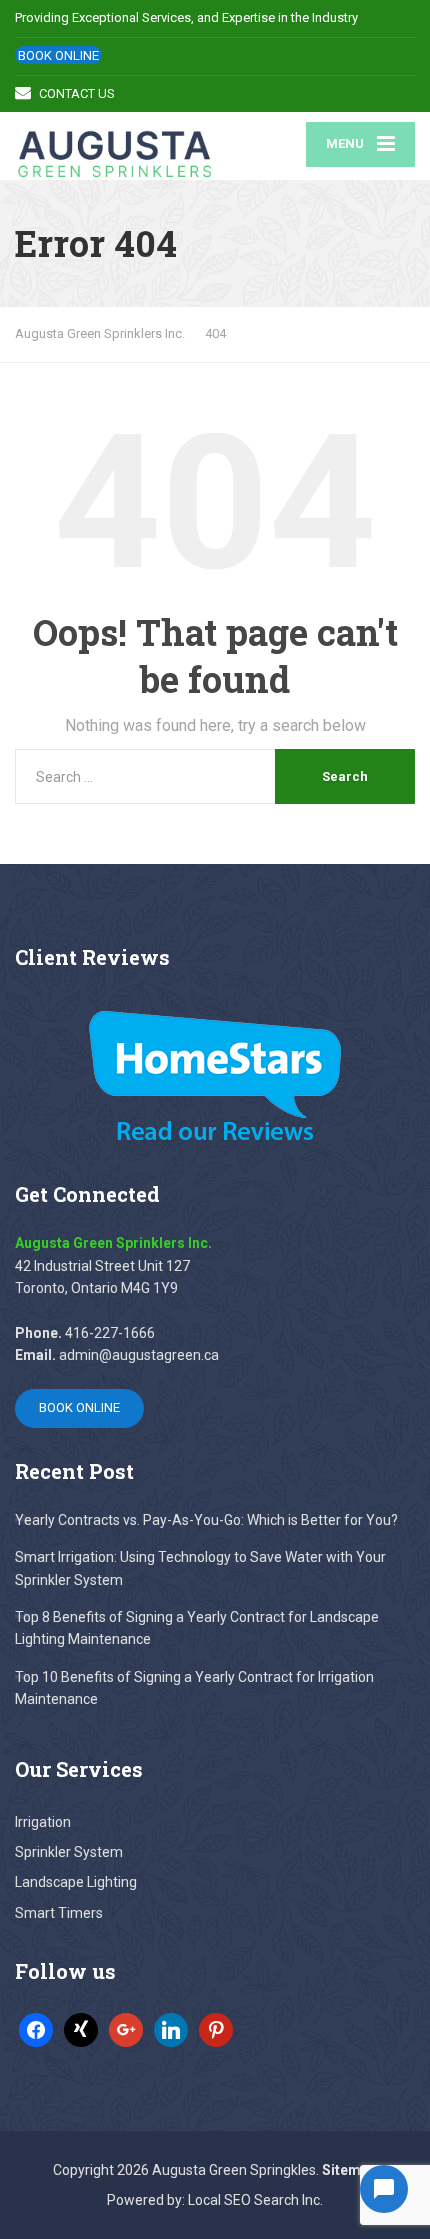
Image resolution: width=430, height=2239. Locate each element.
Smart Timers (59, 1913)
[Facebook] (36, 2029)
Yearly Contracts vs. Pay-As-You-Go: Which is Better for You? (206, 1520)
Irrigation (43, 1822)
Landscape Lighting (76, 1882)
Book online (58, 55)
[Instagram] (171, 2029)
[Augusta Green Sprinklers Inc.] (115, 146)
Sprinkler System (69, 1852)
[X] (81, 2029)
